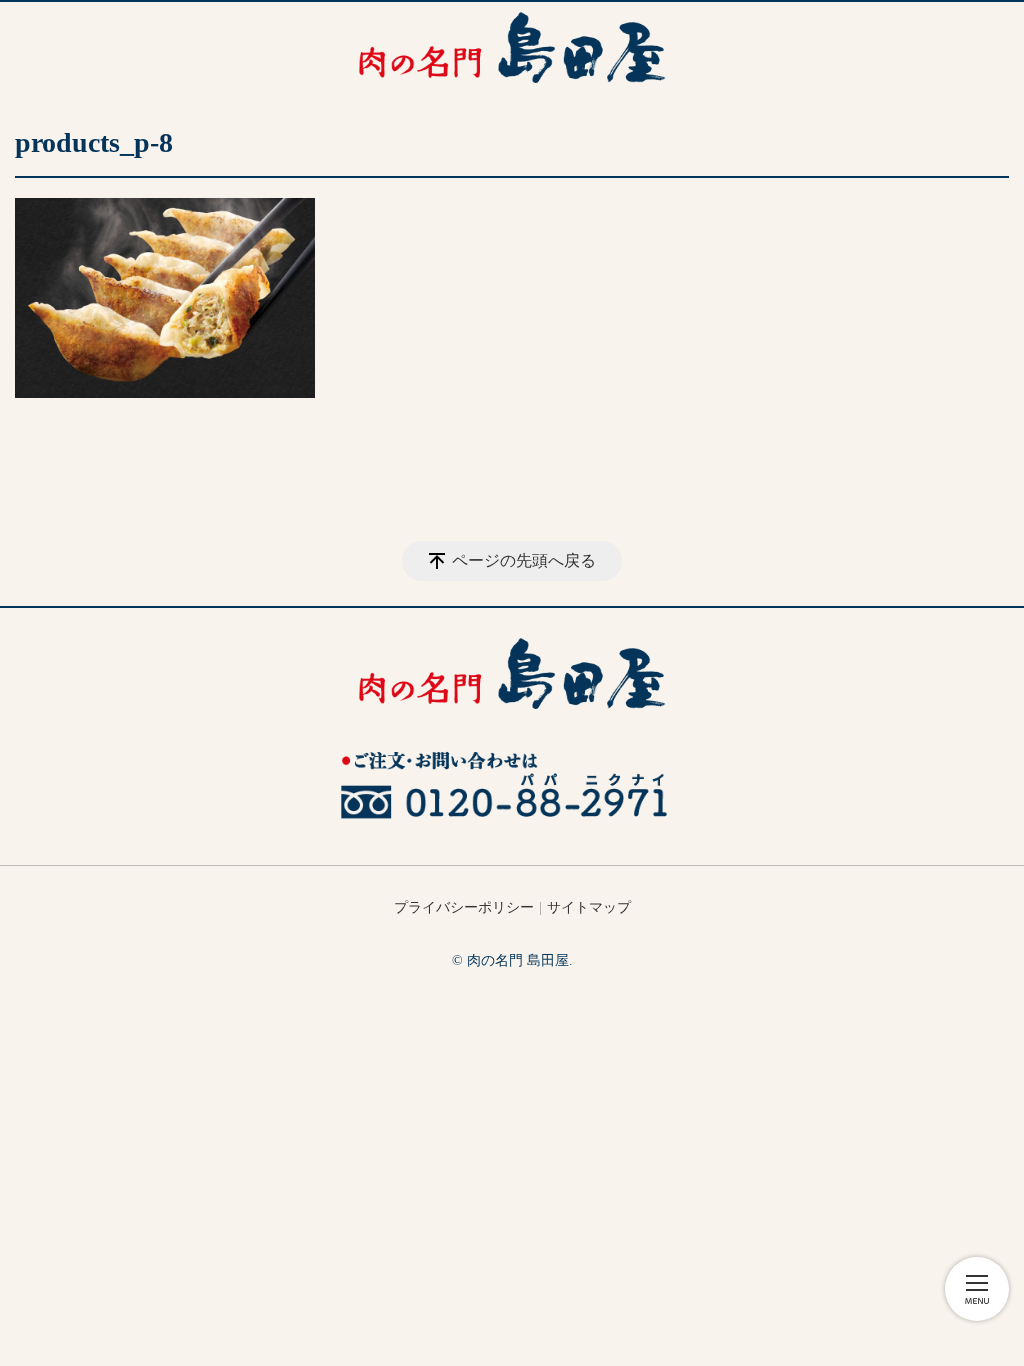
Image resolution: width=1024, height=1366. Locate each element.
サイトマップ (589, 907)
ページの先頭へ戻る (524, 560)
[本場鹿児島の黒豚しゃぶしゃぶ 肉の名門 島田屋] (512, 47)
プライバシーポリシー (464, 907)
